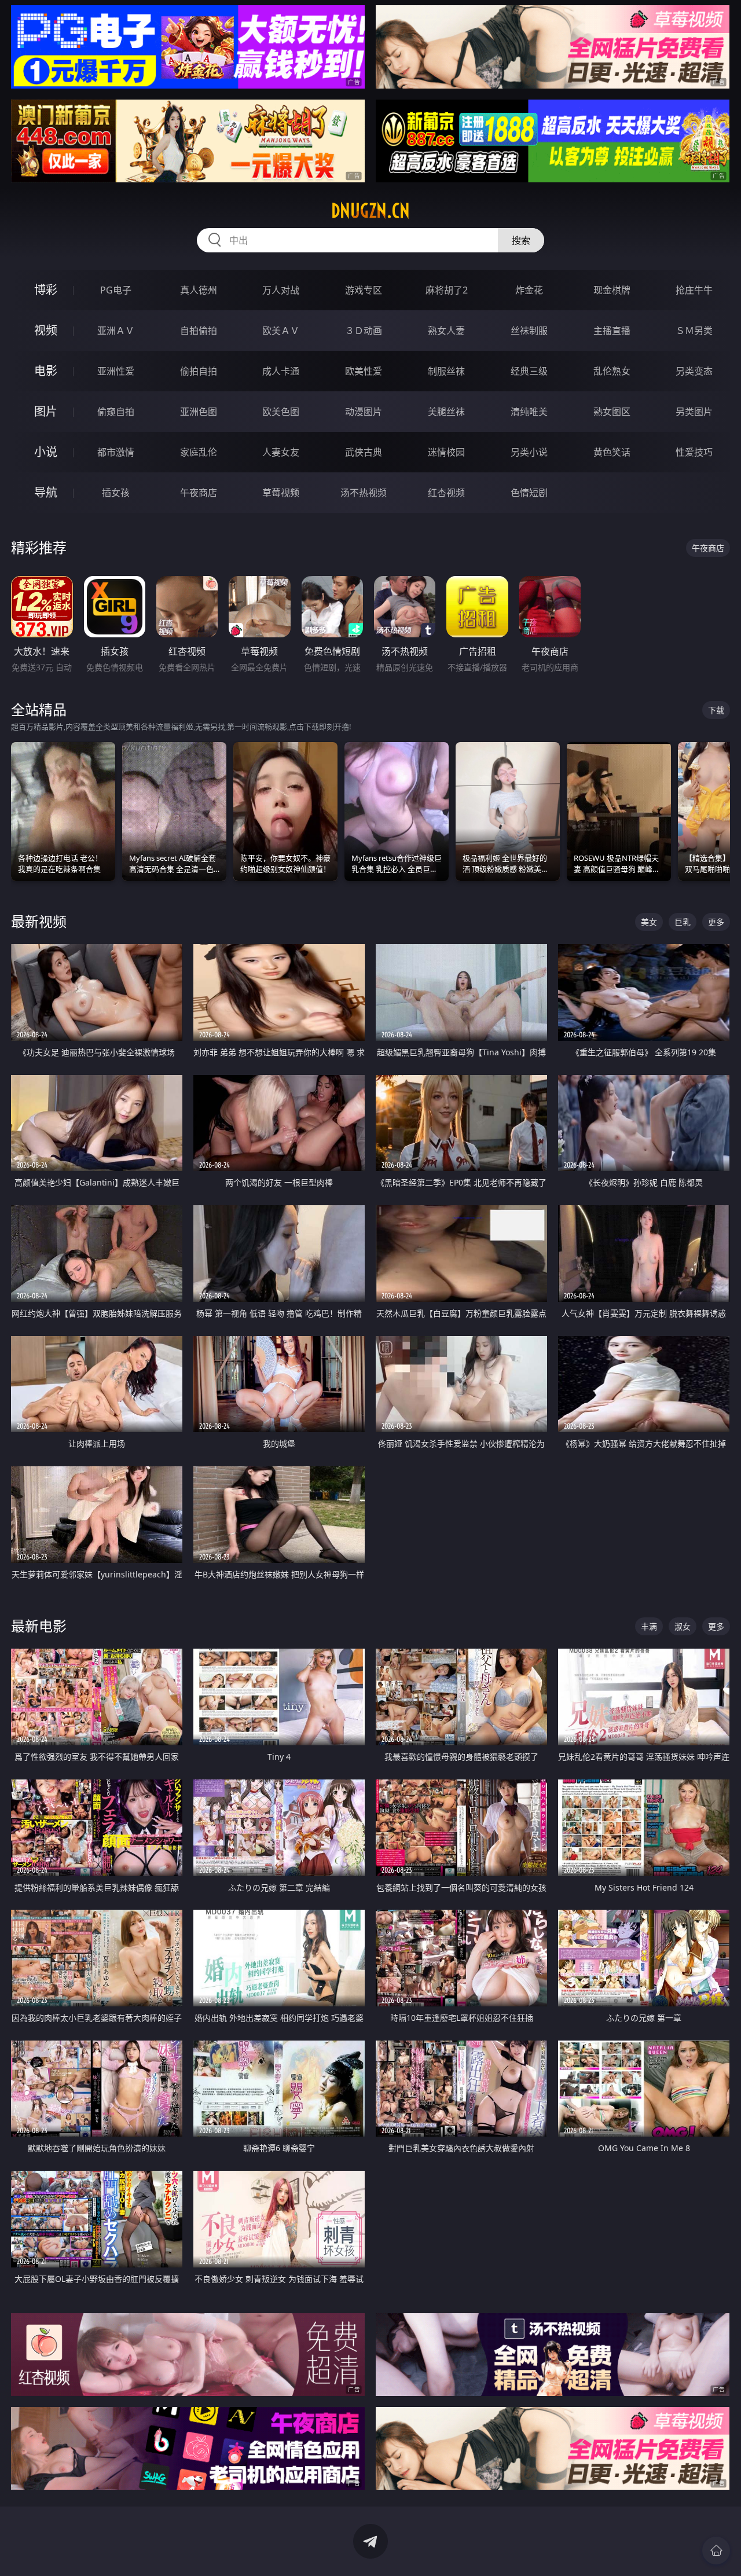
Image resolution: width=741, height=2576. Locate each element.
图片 (46, 411)
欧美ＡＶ (281, 331)
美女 (649, 922)
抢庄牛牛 (694, 290)
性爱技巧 (694, 452)
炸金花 (529, 290)
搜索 (521, 240)
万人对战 (281, 290)
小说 (46, 452)
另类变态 (694, 371)
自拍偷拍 (199, 331)
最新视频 (39, 921)
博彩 (46, 290)
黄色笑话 (612, 452)
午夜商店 (199, 493)
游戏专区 (364, 290)
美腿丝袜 (446, 412)
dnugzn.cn (370, 211)
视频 (46, 330)
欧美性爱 (364, 371)
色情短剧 (529, 493)
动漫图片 (364, 412)
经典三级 (529, 371)
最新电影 (39, 1626)
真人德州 (199, 290)
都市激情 (116, 452)
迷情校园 (446, 452)
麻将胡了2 (447, 290)
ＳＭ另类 (694, 331)
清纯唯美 (529, 412)
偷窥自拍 (116, 412)
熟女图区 (612, 412)
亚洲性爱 (116, 371)
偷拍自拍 (199, 371)
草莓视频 (281, 493)
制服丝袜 (446, 371)
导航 (46, 492)
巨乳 (683, 922)
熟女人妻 (446, 331)
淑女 (683, 1626)
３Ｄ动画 (364, 331)
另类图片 (694, 412)
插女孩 (116, 493)
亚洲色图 (199, 412)
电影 (46, 371)
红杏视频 (446, 493)
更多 (716, 922)
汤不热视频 (364, 493)
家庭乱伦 (199, 452)
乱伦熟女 (612, 371)
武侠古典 (364, 452)
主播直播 (612, 331)
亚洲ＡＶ (116, 331)
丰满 (649, 1626)
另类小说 (529, 452)
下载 (716, 710)
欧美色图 (281, 412)
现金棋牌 (612, 290)
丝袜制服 (529, 331)
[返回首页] (716, 2551)
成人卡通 (281, 371)
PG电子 (116, 290)
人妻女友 (281, 452)
